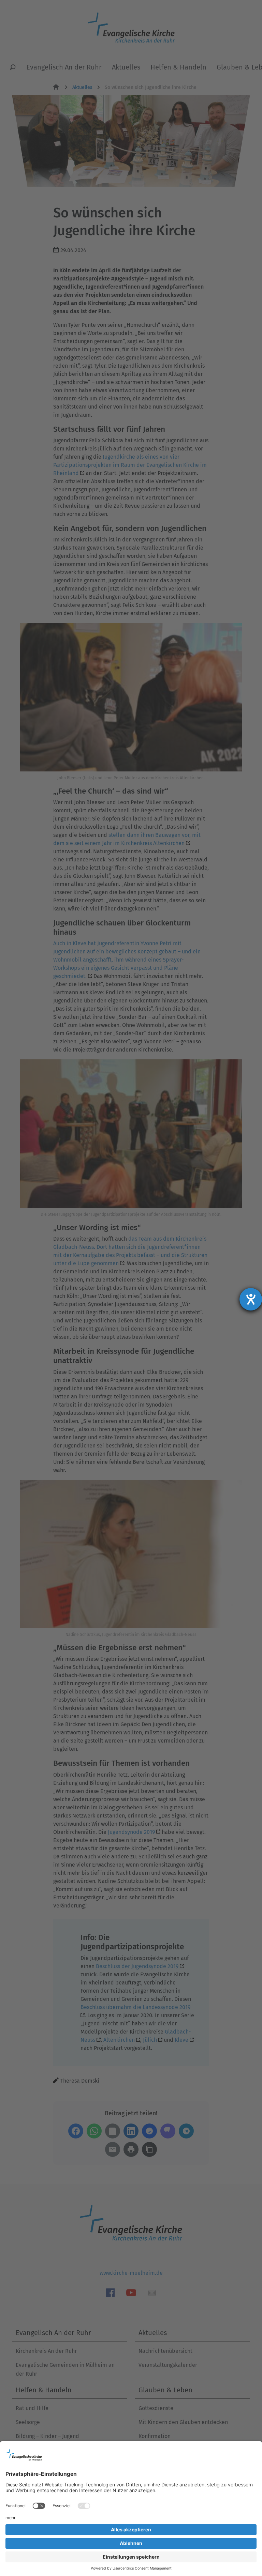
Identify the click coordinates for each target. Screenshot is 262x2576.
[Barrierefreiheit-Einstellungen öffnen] (251, 1299)
